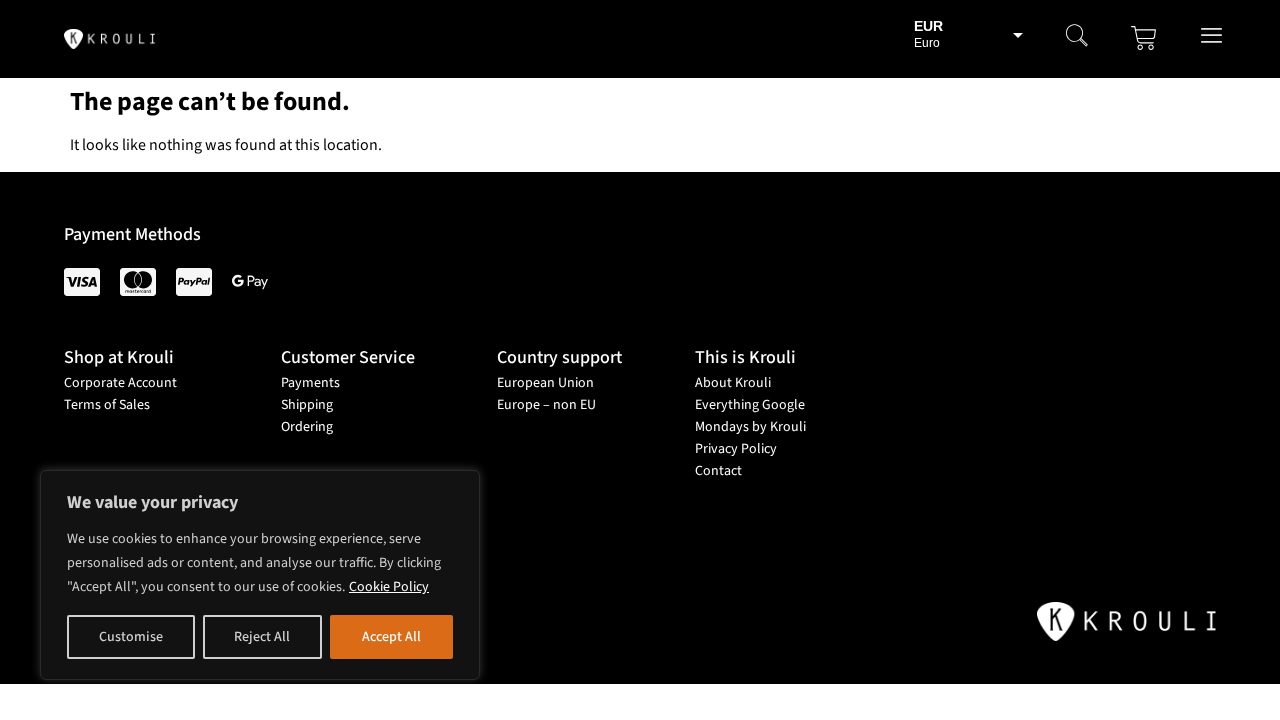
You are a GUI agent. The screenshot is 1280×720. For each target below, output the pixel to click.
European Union (545, 383)
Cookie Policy (389, 587)
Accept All (391, 637)
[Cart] (1144, 38)
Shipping (307, 405)
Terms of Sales (107, 405)
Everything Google (750, 405)
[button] (1077, 38)
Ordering (307, 427)
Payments (310, 383)
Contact (718, 471)
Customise (131, 637)
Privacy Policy (736, 449)
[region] (260, 575)
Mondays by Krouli (750, 427)
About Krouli (733, 383)
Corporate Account (120, 383)
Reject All (262, 637)
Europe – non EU (546, 405)
